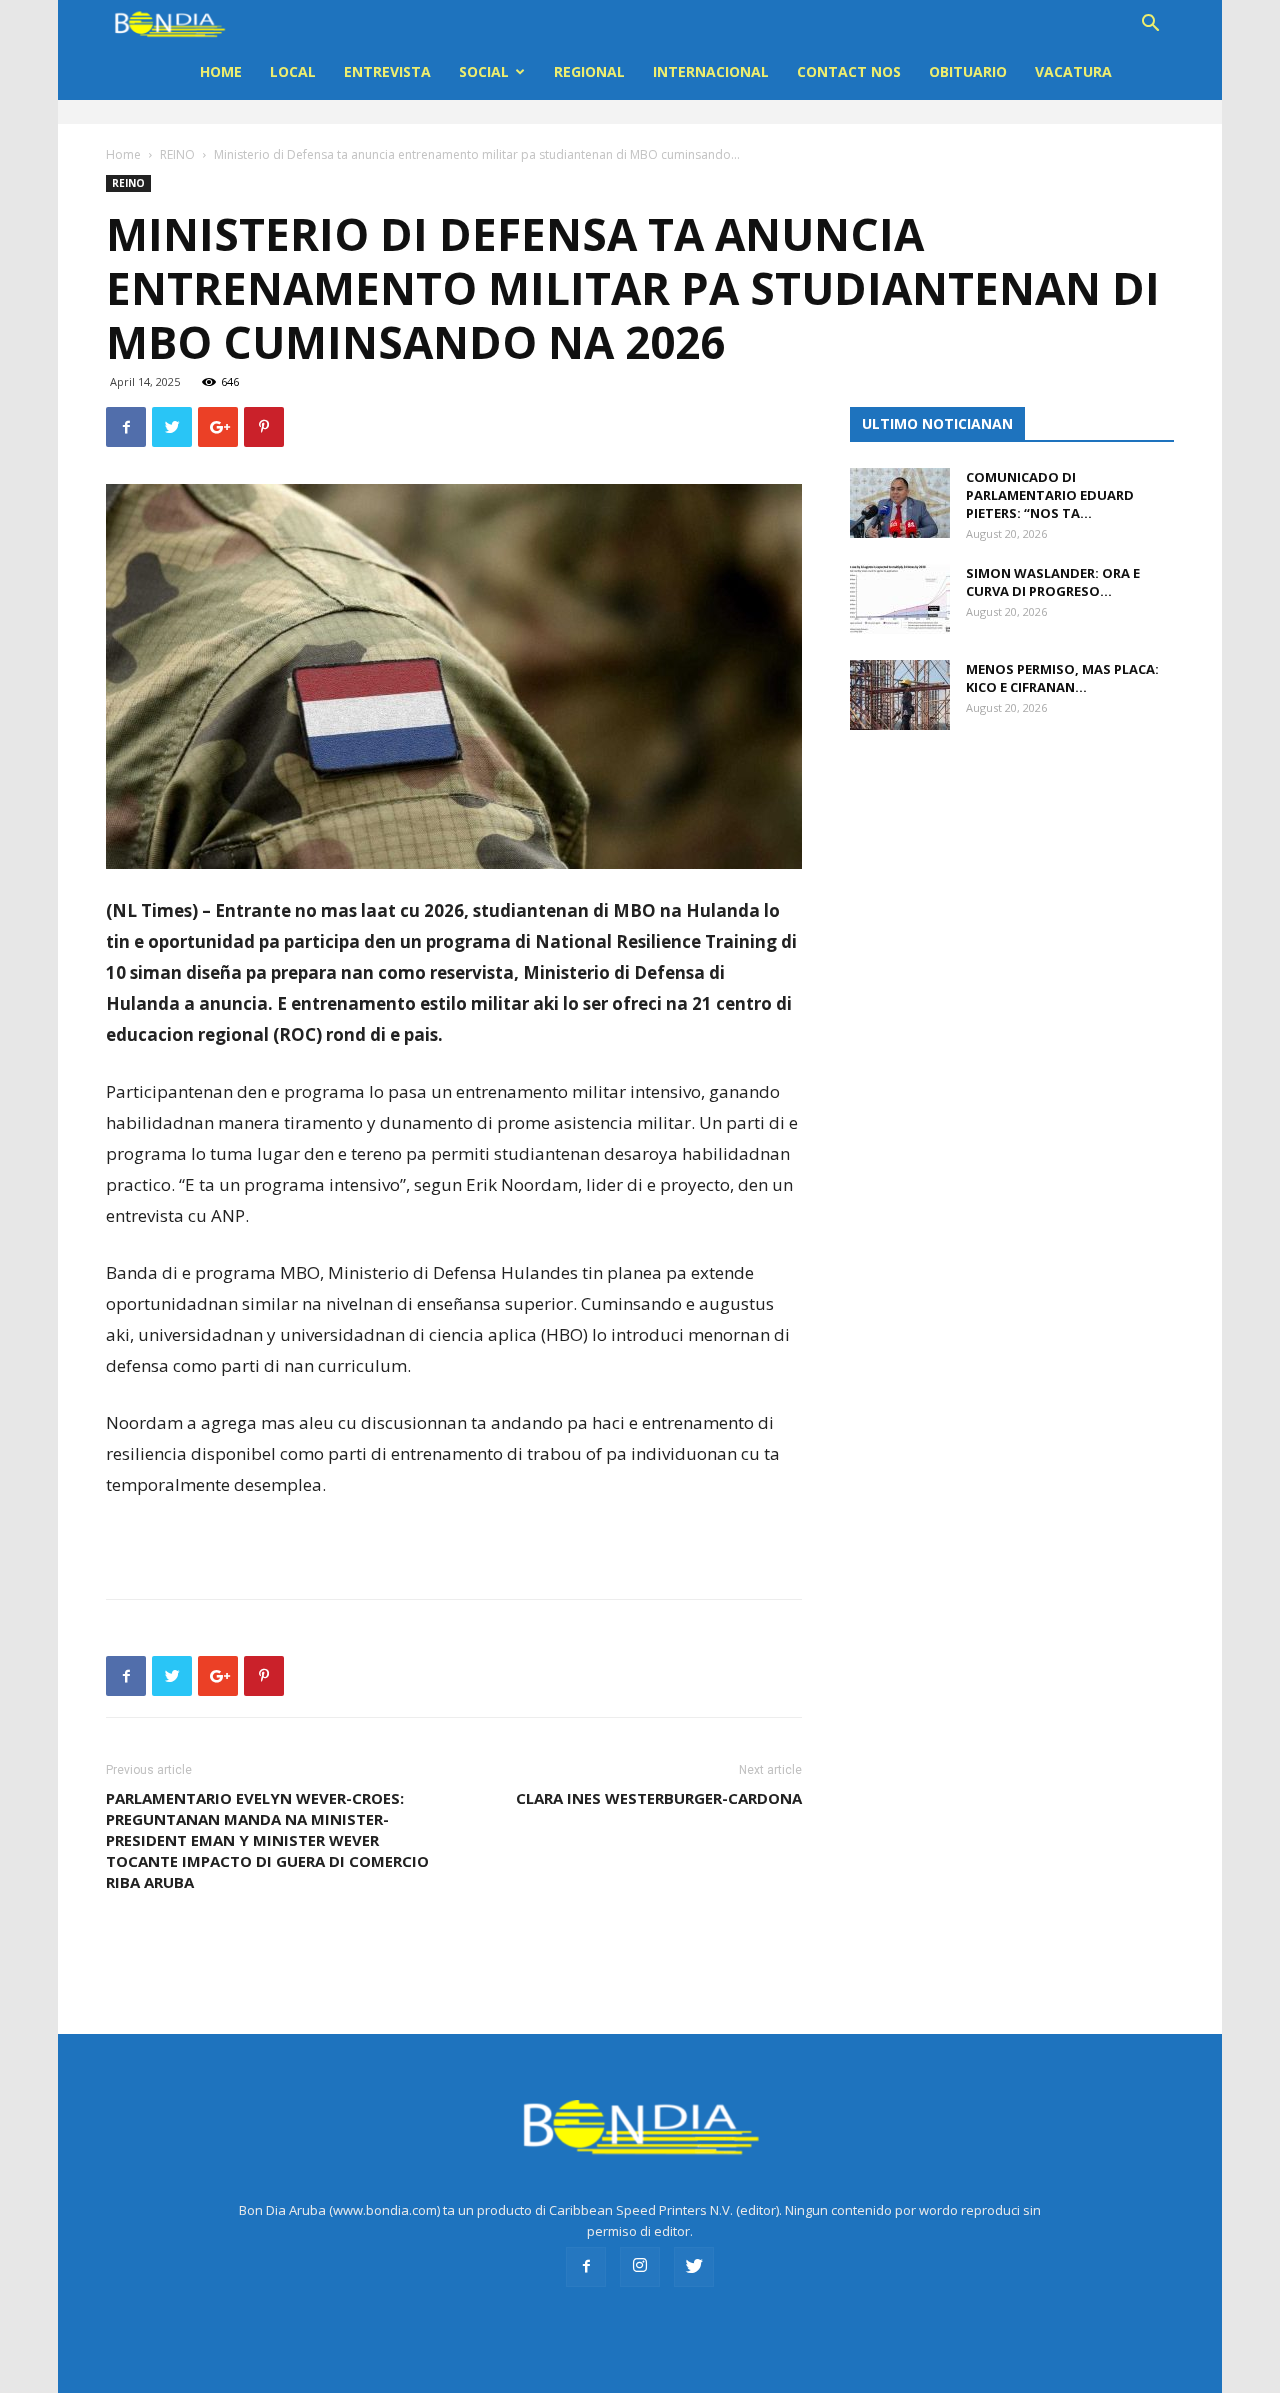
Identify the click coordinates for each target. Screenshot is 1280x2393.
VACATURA (1073, 71)
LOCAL (293, 71)
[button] (1150, 25)
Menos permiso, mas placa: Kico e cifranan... (1062, 678)
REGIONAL (589, 71)
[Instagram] (640, 2267)
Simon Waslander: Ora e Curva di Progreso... (1053, 582)
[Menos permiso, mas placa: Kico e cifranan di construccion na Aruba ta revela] (900, 695)
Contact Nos (849, 71)
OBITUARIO (968, 71)
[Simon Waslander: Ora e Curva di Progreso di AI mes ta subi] (900, 599)
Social (484, 71)
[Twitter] (694, 2267)
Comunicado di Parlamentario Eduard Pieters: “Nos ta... (1050, 495)
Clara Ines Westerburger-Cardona (659, 1798)
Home (221, 71)
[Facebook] (586, 2267)
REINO (177, 154)
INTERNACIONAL (711, 71)
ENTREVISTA (387, 71)
